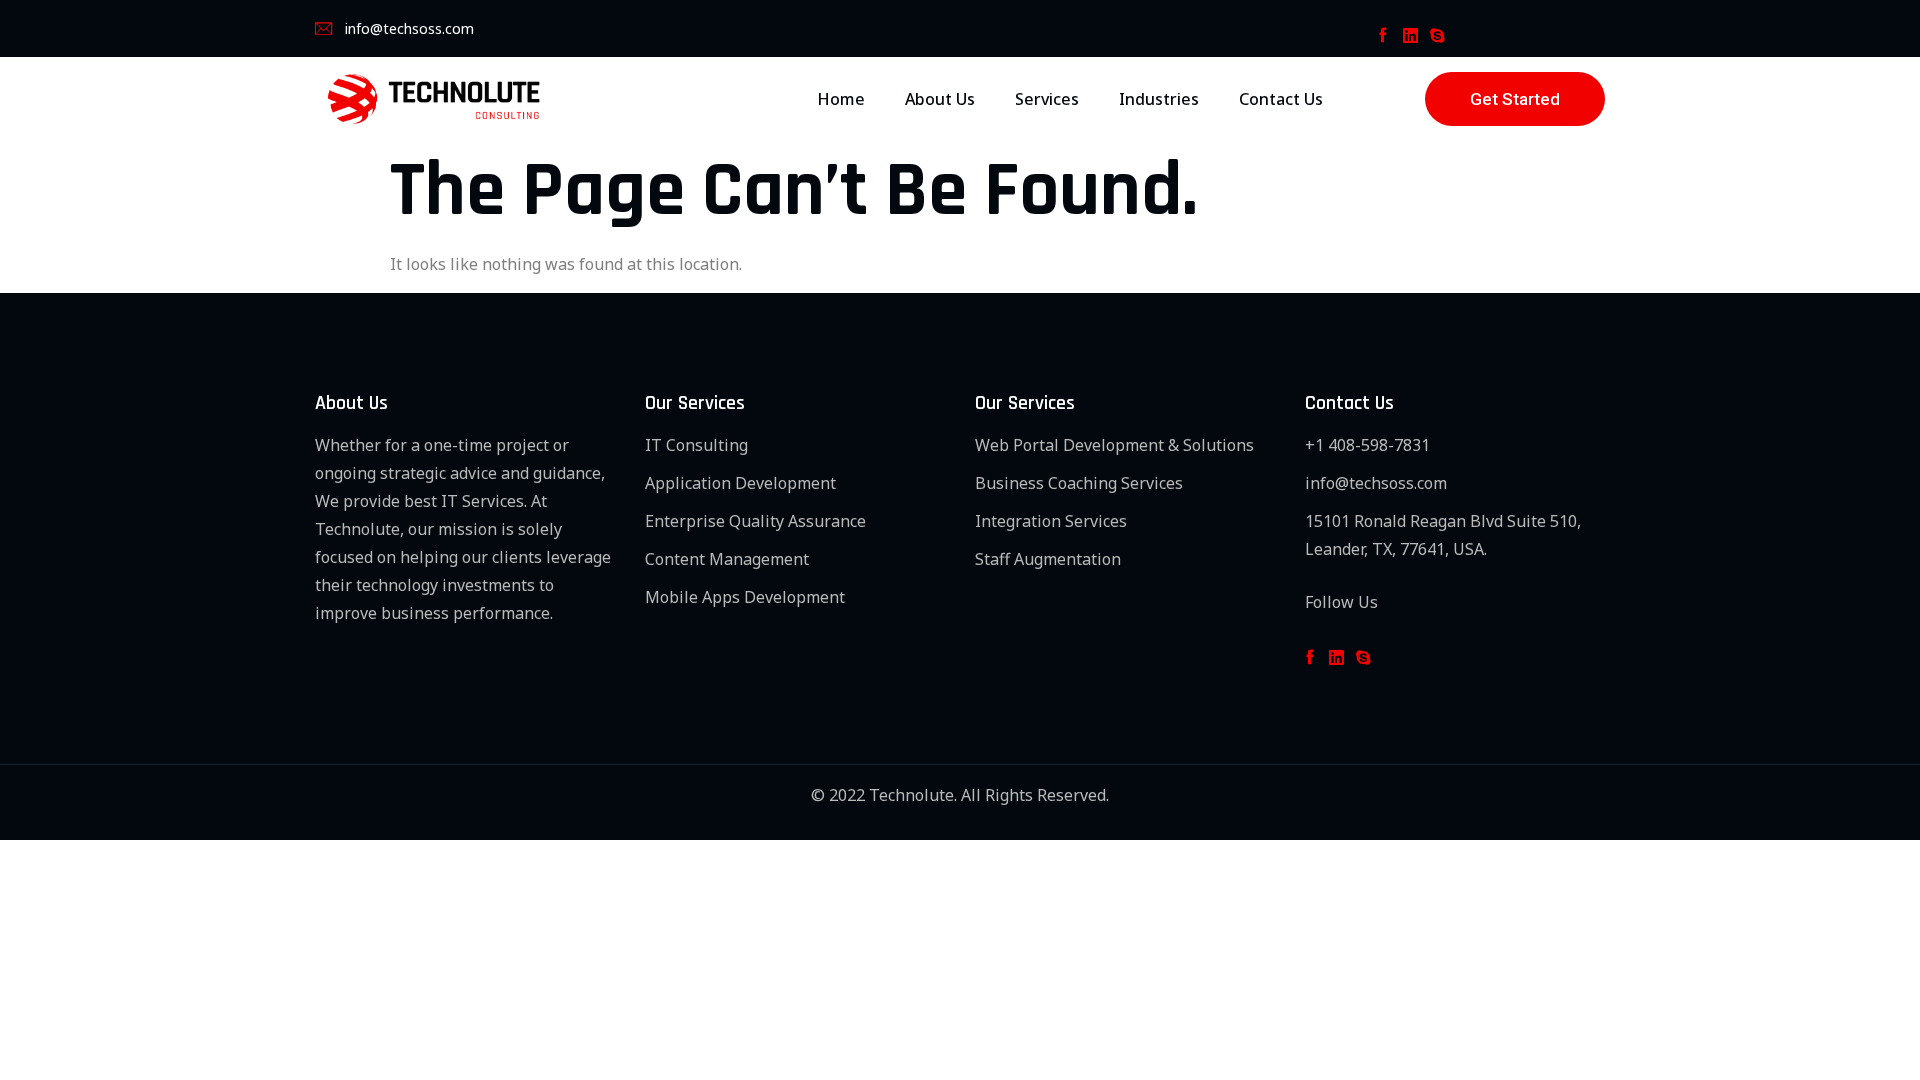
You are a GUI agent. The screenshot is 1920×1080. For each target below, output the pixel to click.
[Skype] (1437, 35)
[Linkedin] (1409, 35)
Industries (1159, 99)
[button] (1515, 99)
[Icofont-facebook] (1382, 35)
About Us (940, 99)
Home (841, 99)
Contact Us (1281, 99)
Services (1047, 99)
